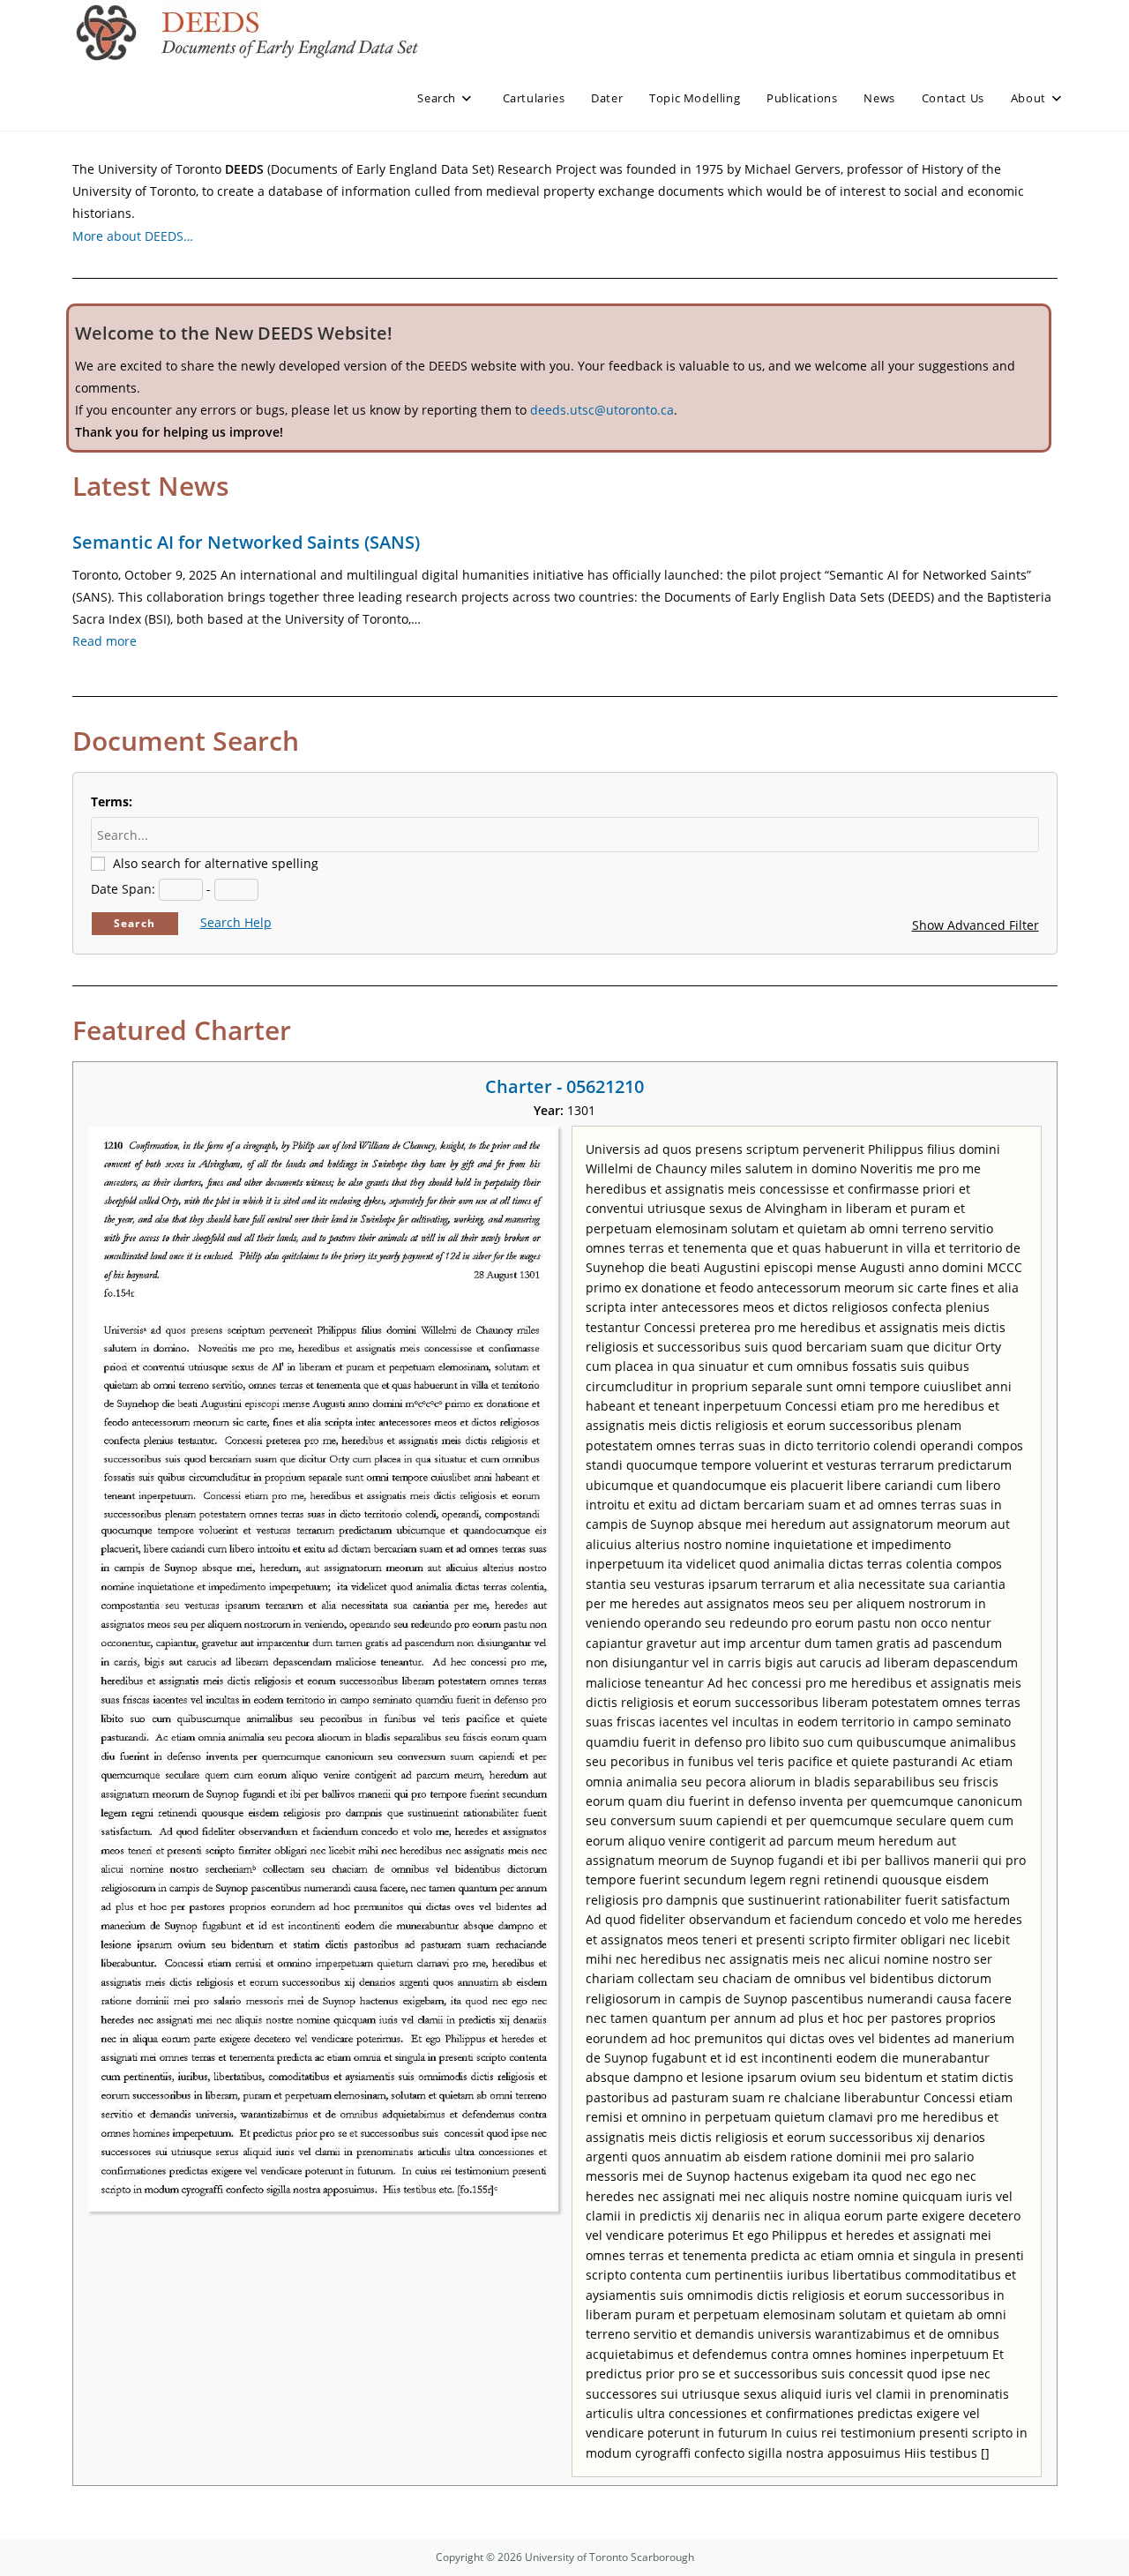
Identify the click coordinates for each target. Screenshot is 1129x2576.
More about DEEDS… (133, 236)
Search (135, 923)
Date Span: (123, 889)
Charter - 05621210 (564, 1086)
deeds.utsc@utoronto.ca (602, 410)
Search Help (236, 922)
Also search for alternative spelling (216, 863)
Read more (105, 641)
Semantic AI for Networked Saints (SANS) (246, 542)
